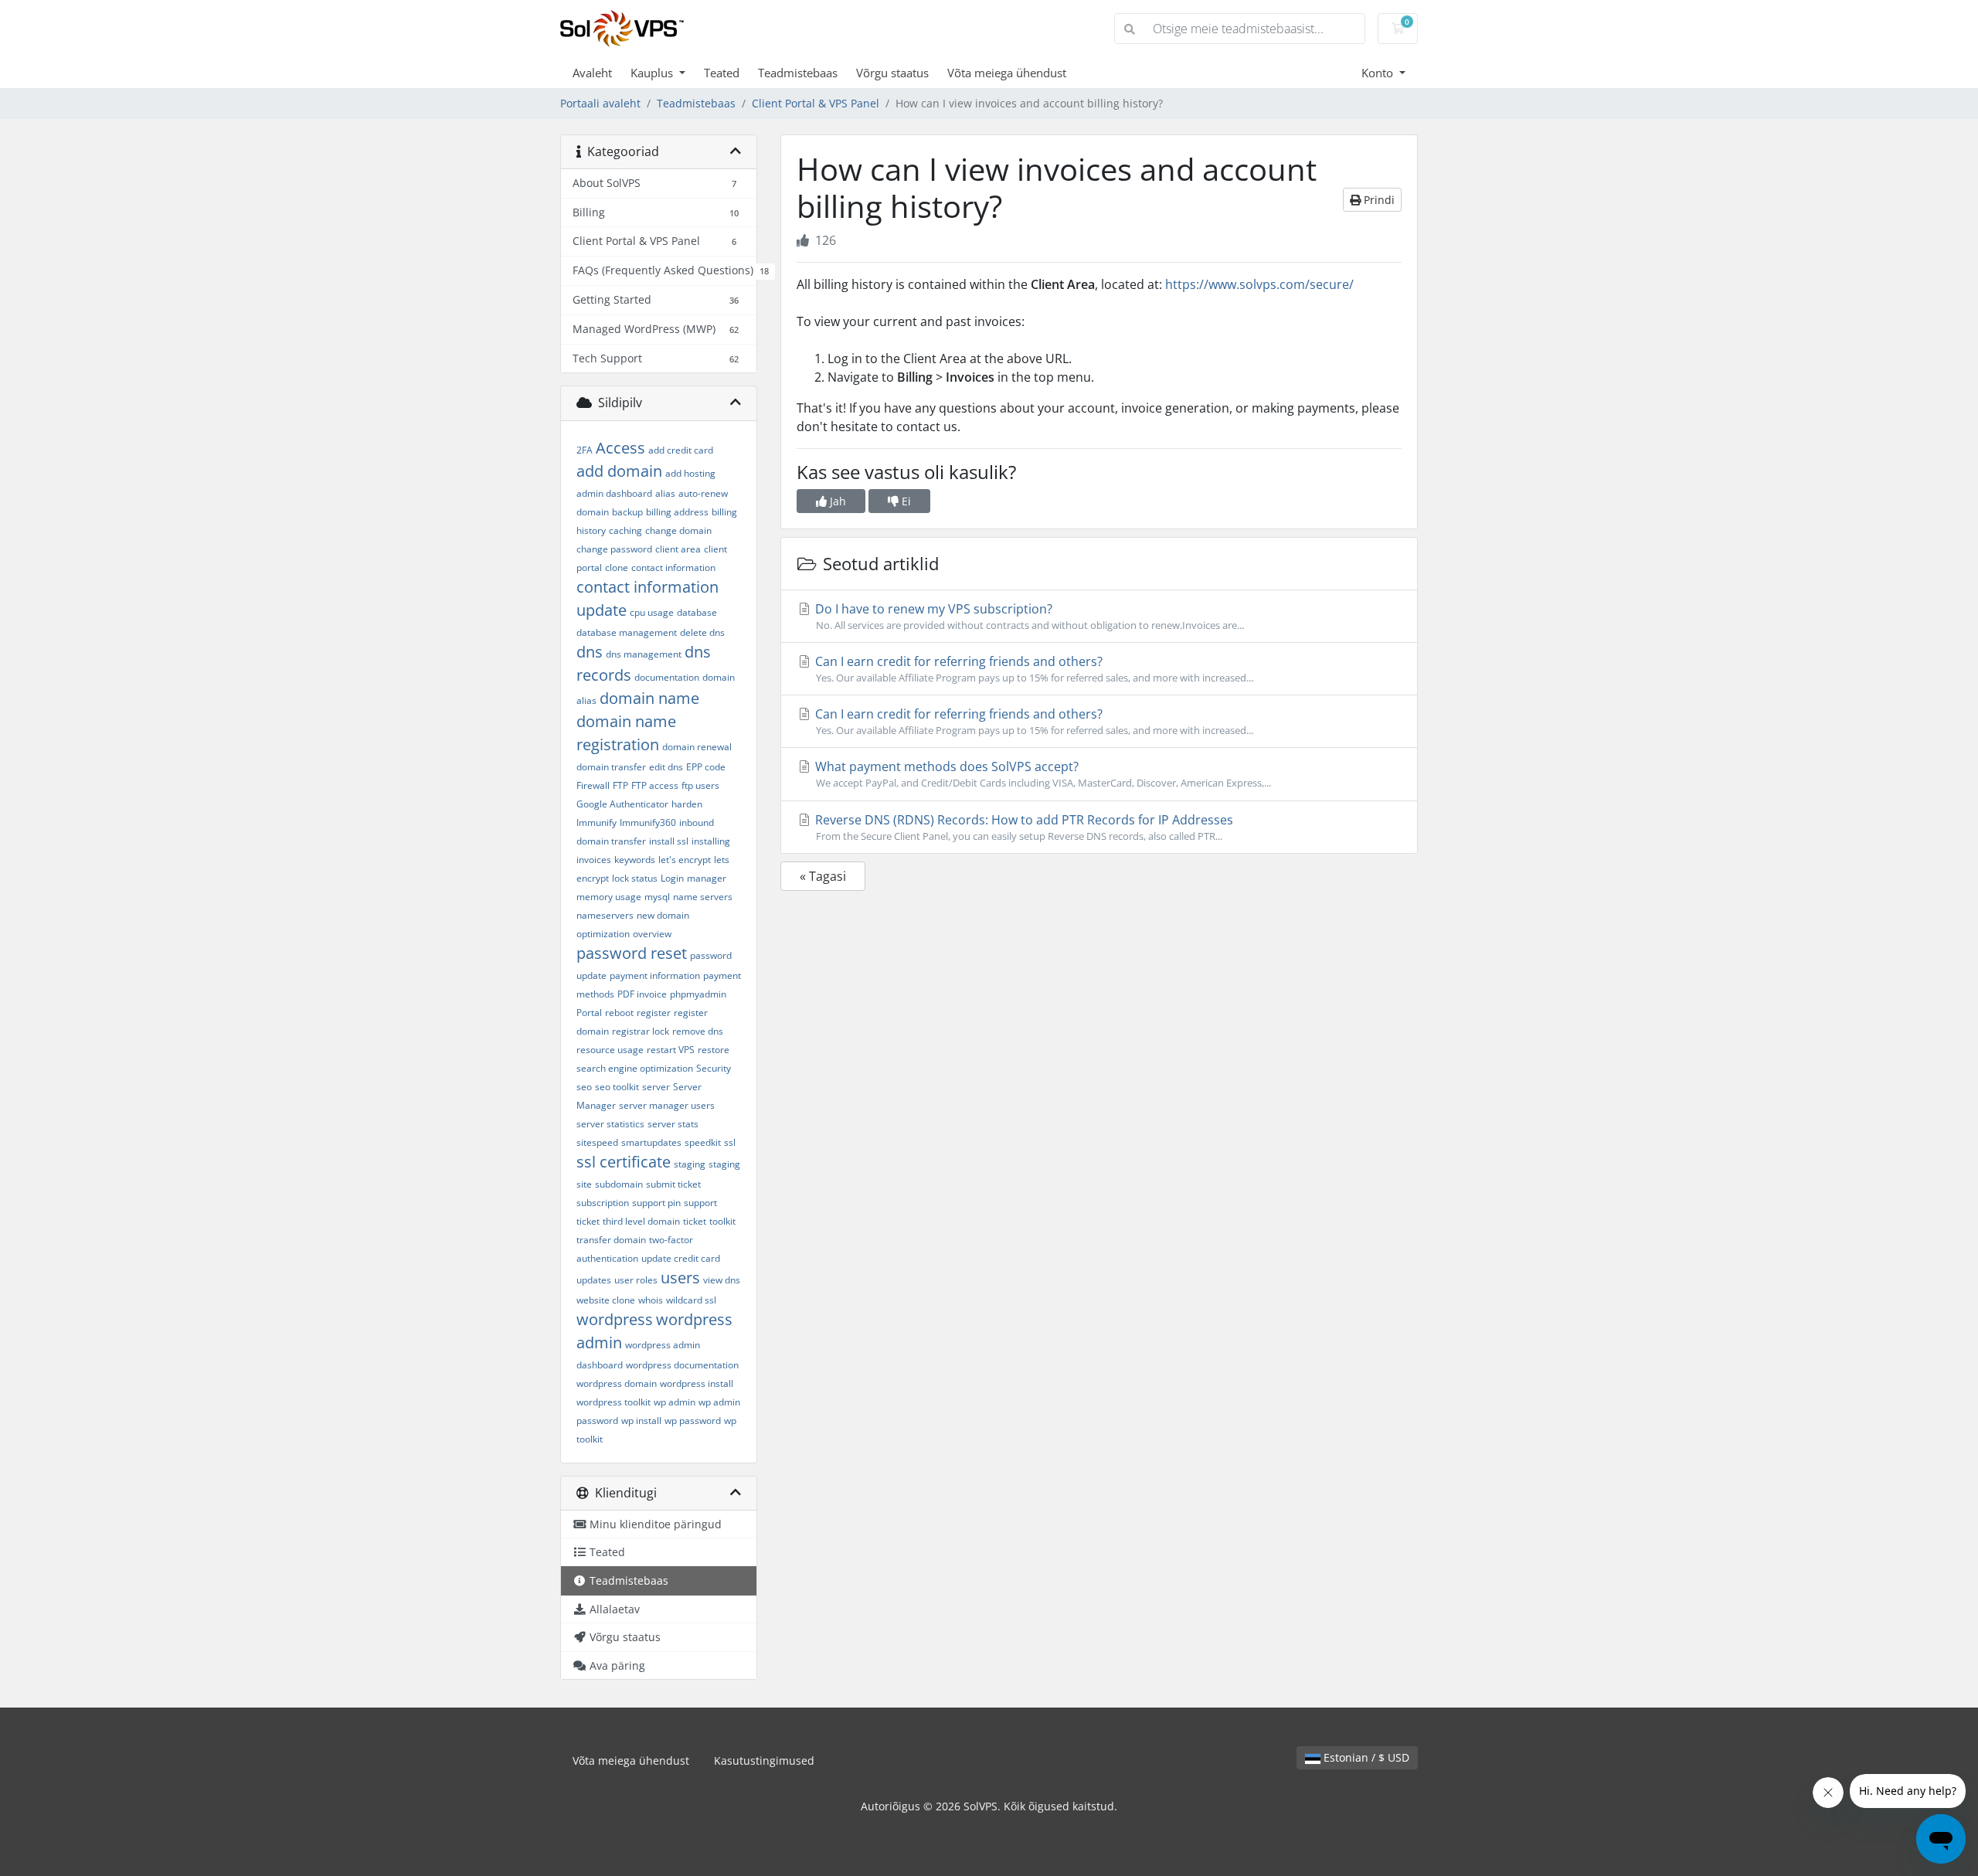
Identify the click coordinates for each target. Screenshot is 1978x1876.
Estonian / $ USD (1365, 1757)
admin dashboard (614, 493)
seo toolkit (617, 1087)
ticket (695, 1221)
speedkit (703, 1142)
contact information (673, 568)
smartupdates (651, 1142)
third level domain (641, 1221)
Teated (722, 73)
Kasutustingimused (764, 1760)
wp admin (675, 1402)
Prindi (1378, 200)
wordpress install (697, 1383)
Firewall (593, 785)
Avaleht (592, 73)
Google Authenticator (622, 804)
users (680, 1278)
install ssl (669, 841)
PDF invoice (642, 994)
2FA (585, 450)
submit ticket (673, 1184)
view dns (722, 1280)
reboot (619, 1013)
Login (672, 878)
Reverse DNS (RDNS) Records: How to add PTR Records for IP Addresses (1023, 827)
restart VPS (671, 1050)
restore (714, 1050)
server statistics (610, 1124)
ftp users (700, 785)
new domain (663, 915)
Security (714, 1068)
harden (687, 804)
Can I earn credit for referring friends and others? (1033, 669)
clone (617, 568)
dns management (644, 654)
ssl (730, 1142)
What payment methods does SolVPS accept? (1042, 774)
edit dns (666, 767)
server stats (673, 1124)
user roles (636, 1280)
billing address (677, 512)
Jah (836, 501)
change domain (678, 530)
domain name (649, 698)
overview (652, 934)
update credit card (681, 1258)
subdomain (619, 1184)
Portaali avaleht (600, 103)
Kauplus (653, 73)
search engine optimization (635, 1068)
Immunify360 (648, 822)
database (697, 612)
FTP (620, 785)
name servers (703, 897)
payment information (655, 975)
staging (690, 1164)
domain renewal (697, 747)
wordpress (615, 1319)
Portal (589, 1013)
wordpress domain (617, 1383)
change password (614, 549)
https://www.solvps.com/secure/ (1259, 284)
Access (620, 448)
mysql (657, 897)
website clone (606, 1300)
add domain (619, 471)
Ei (905, 501)
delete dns (702, 632)
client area (678, 549)
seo (584, 1087)
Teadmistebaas (798, 73)
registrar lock (641, 1031)
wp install (641, 1421)
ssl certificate (624, 1162)
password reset (632, 953)
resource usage (610, 1050)
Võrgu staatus (892, 73)
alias (665, 493)
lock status (635, 878)
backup (627, 512)
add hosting (690, 473)
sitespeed (597, 1142)
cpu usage (652, 612)
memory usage (609, 897)
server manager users (667, 1105)
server (656, 1087)
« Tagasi (823, 876)
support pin (656, 1203)
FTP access (655, 785)
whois (651, 1300)
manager (707, 878)
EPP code (706, 767)
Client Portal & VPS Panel (816, 103)
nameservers (605, 915)
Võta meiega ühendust (1007, 73)
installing (711, 841)
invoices (594, 860)
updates (594, 1280)
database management (627, 632)
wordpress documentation (682, 1365)
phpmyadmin (698, 994)
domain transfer (611, 767)
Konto (1379, 73)
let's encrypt (685, 860)
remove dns (698, 1031)
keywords (635, 860)
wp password (693, 1421)
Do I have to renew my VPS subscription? (1028, 616)
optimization (603, 934)
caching (625, 530)
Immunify (596, 822)
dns (590, 652)
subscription (603, 1203)
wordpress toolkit (613, 1402)
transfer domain (611, 1240)
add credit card (681, 450)
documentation (667, 677)
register (654, 1013)
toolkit (722, 1221)
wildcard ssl (691, 1300)
